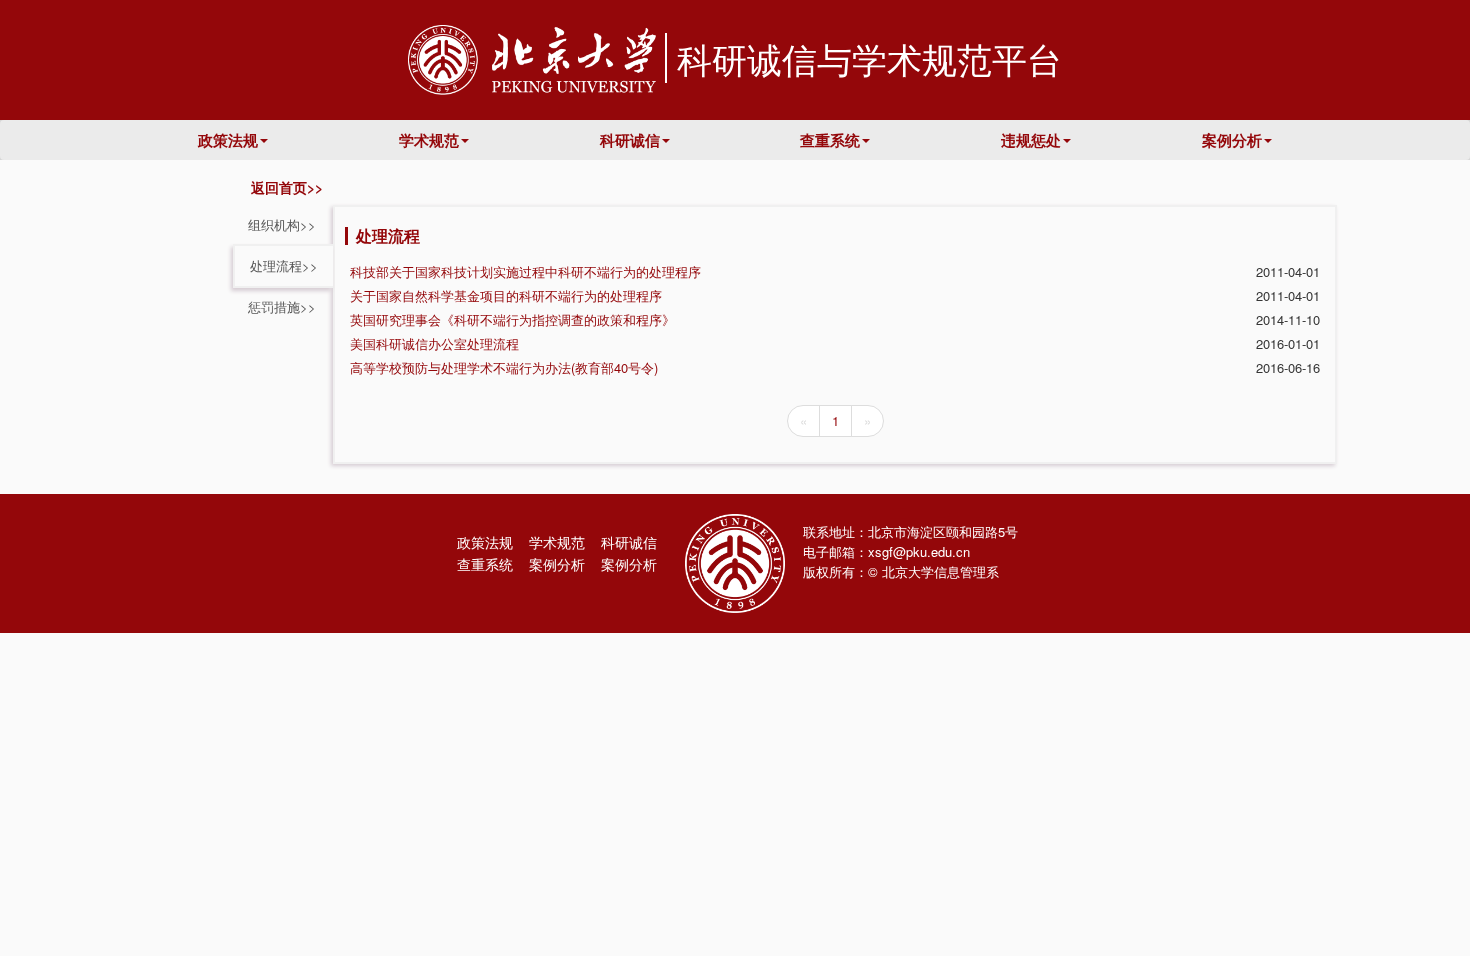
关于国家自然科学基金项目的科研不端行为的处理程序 (506, 295)
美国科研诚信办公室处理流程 (434, 343)
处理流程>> (284, 265)
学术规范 (429, 140)
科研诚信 (630, 140)
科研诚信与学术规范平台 (869, 58)
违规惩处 (1031, 140)
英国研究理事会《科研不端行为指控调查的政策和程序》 (512, 319)
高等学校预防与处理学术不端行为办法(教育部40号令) (504, 367)
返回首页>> (283, 187)
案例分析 (1232, 140)
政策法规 (228, 140)
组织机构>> (282, 224)
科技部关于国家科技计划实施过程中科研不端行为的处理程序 (525, 271)
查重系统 (830, 140)
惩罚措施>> (282, 306)
